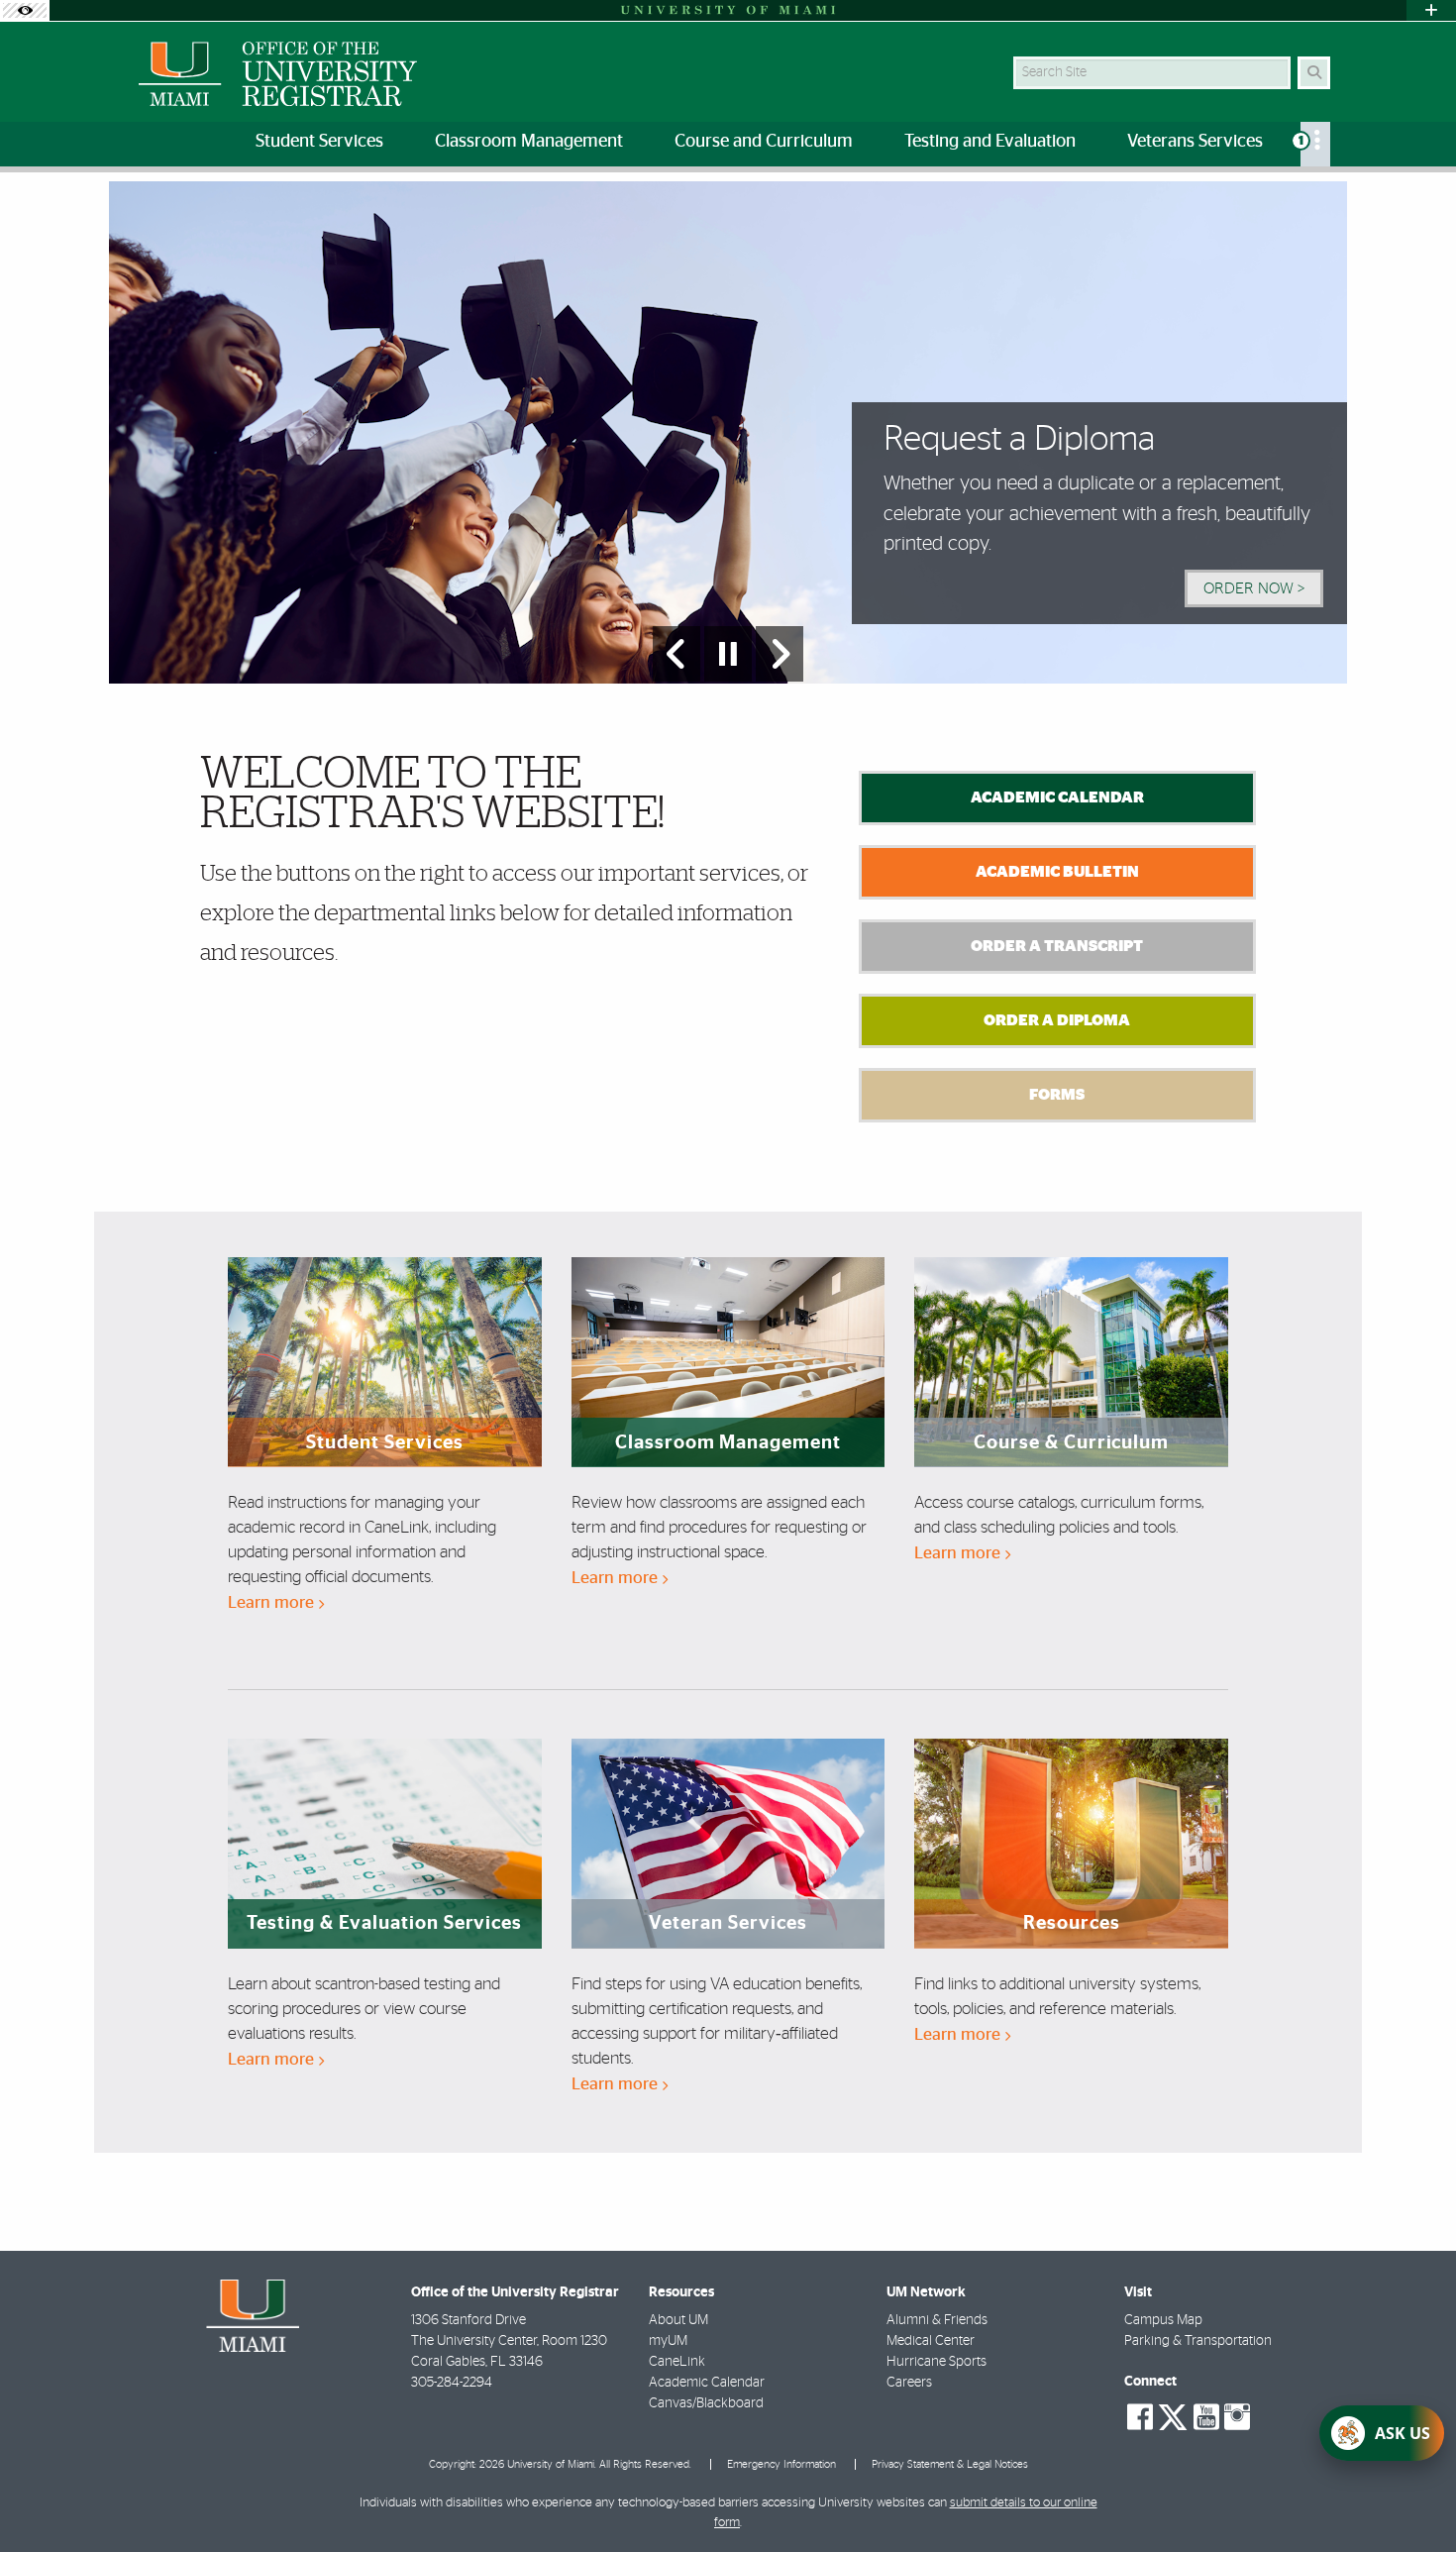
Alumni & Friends (937, 2320)
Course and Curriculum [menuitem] (764, 142)
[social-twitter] (1173, 2415)
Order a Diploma (1057, 1020)
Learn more (273, 1602)
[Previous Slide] (676, 654)
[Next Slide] (780, 654)
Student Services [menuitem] (319, 142)
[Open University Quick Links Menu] (1431, 10)
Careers (909, 2383)
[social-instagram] (1237, 2417)
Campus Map (1163, 2320)
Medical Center (931, 2341)
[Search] (1314, 73)
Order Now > (1254, 588)
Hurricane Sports (936, 2362)
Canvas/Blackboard (706, 2403)
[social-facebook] (1140, 2417)
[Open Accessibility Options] (25, 10)
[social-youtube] (1206, 2417)
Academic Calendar (1057, 797)
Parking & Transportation (1198, 2341)
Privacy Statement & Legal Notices (950, 2464)
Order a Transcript (1057, 946)
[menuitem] (1315, 144)
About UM (678, 2320)
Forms (1057, 1095)
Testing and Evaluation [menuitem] (990, 142)
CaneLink (677, 2362)
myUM (668, 2341)
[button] (1412, 2497)
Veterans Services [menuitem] (1195, 142)
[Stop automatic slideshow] (728, 654)
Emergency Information (781, 2464)
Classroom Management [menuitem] (529, 142)
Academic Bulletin (1057, 872)
